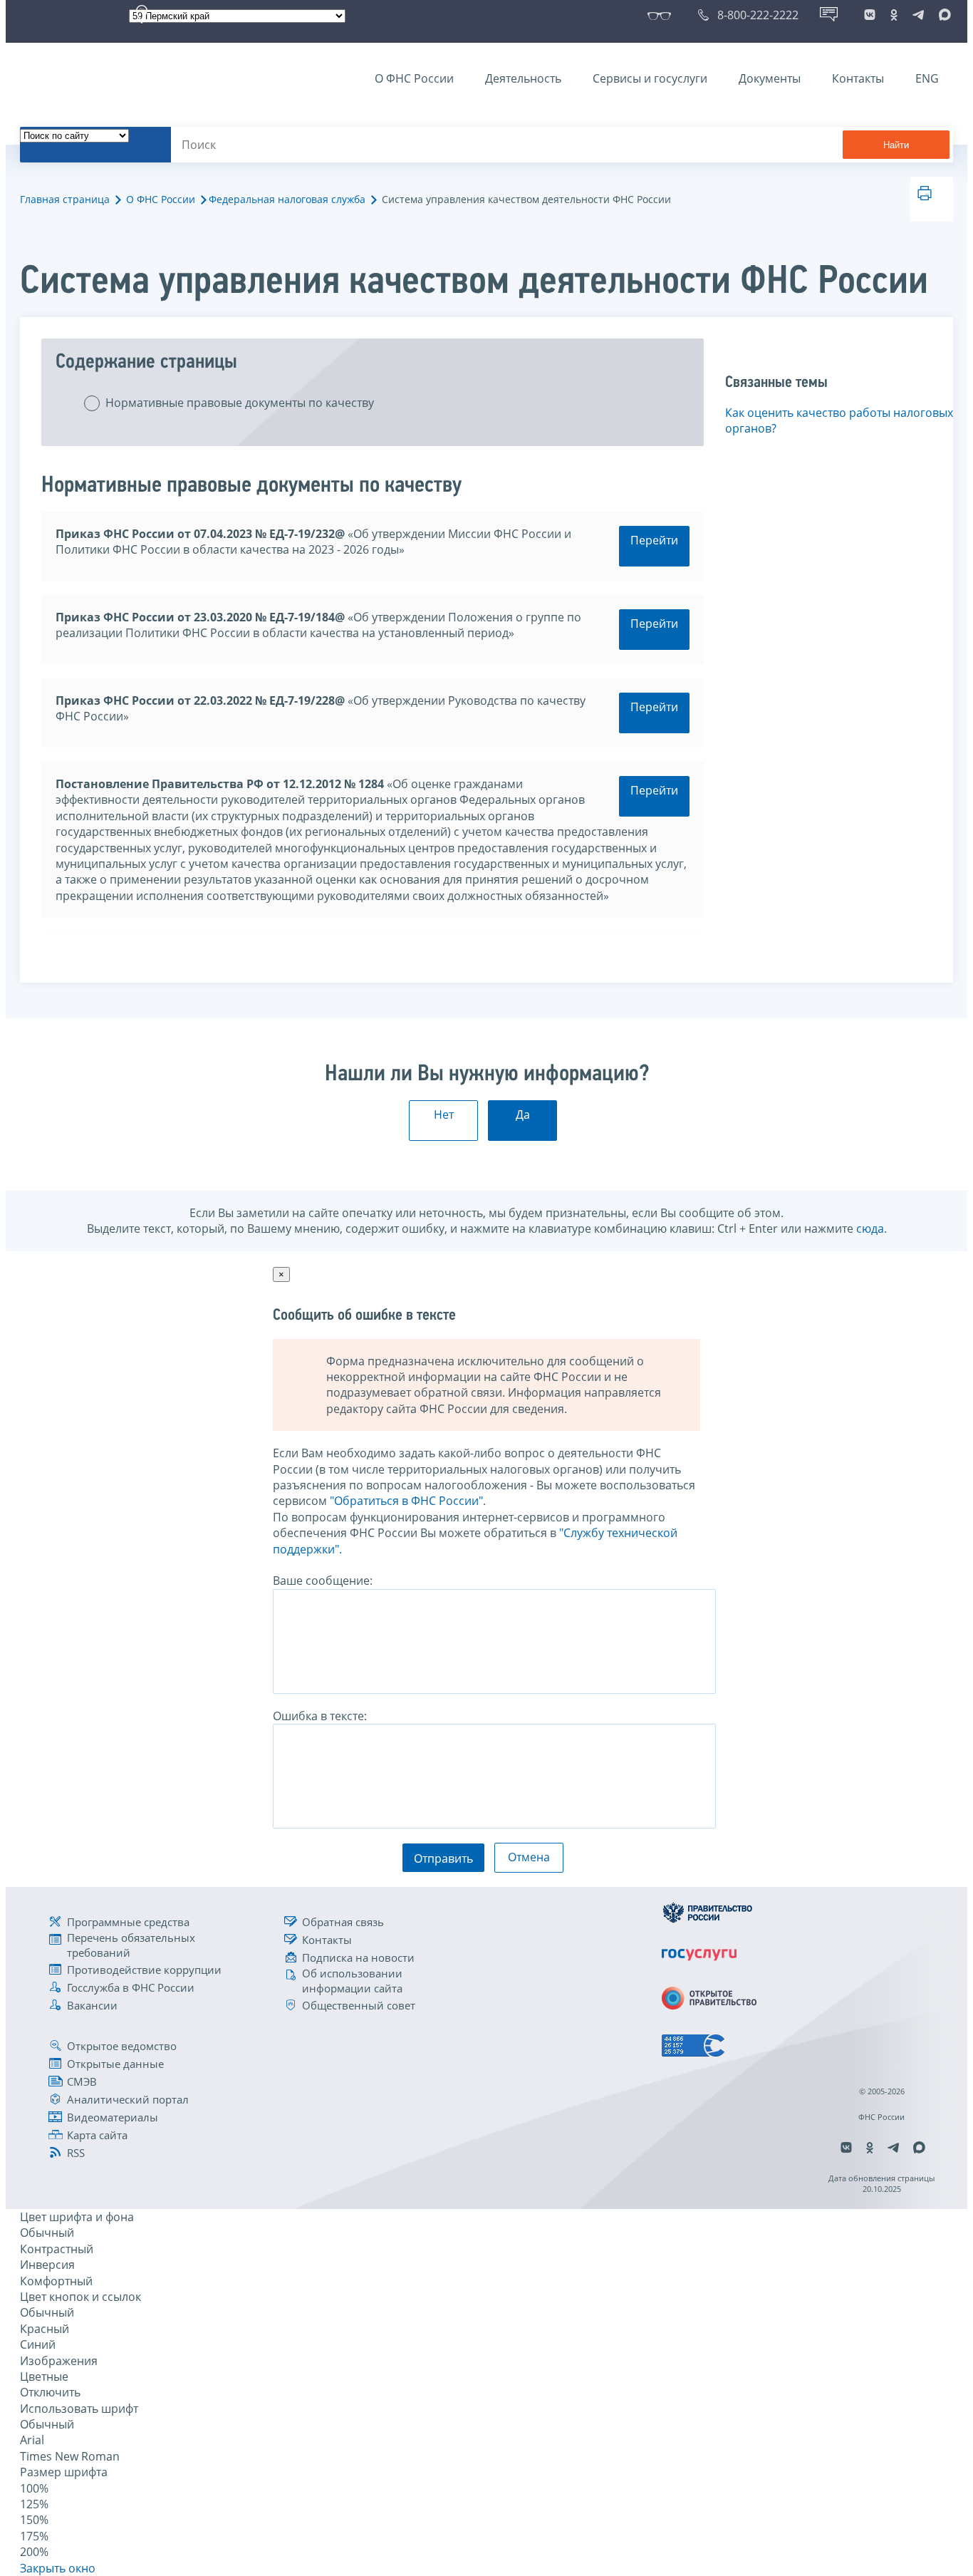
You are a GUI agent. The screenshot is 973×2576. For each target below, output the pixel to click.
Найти (896, 145)
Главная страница (65, 199)
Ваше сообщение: (323, 1581)
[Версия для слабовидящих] (662, 15)
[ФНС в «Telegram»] (918, 15)
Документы (770, 78)
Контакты (858, 78)
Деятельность (523, 78)
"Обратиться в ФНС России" (406, 1501)
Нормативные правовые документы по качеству (240, 403)
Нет (444, 1114)
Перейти (654, 540)
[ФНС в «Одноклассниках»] (894, 15)
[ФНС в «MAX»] (942, 15)
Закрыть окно (58, 2568)
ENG (927, 78)
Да (523, 1114)
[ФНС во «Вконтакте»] (870, 15)
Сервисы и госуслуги (650, 78)
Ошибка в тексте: (320, 1716)
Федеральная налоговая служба (287, 199)
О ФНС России (414, 78)
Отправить (443, 1858)
